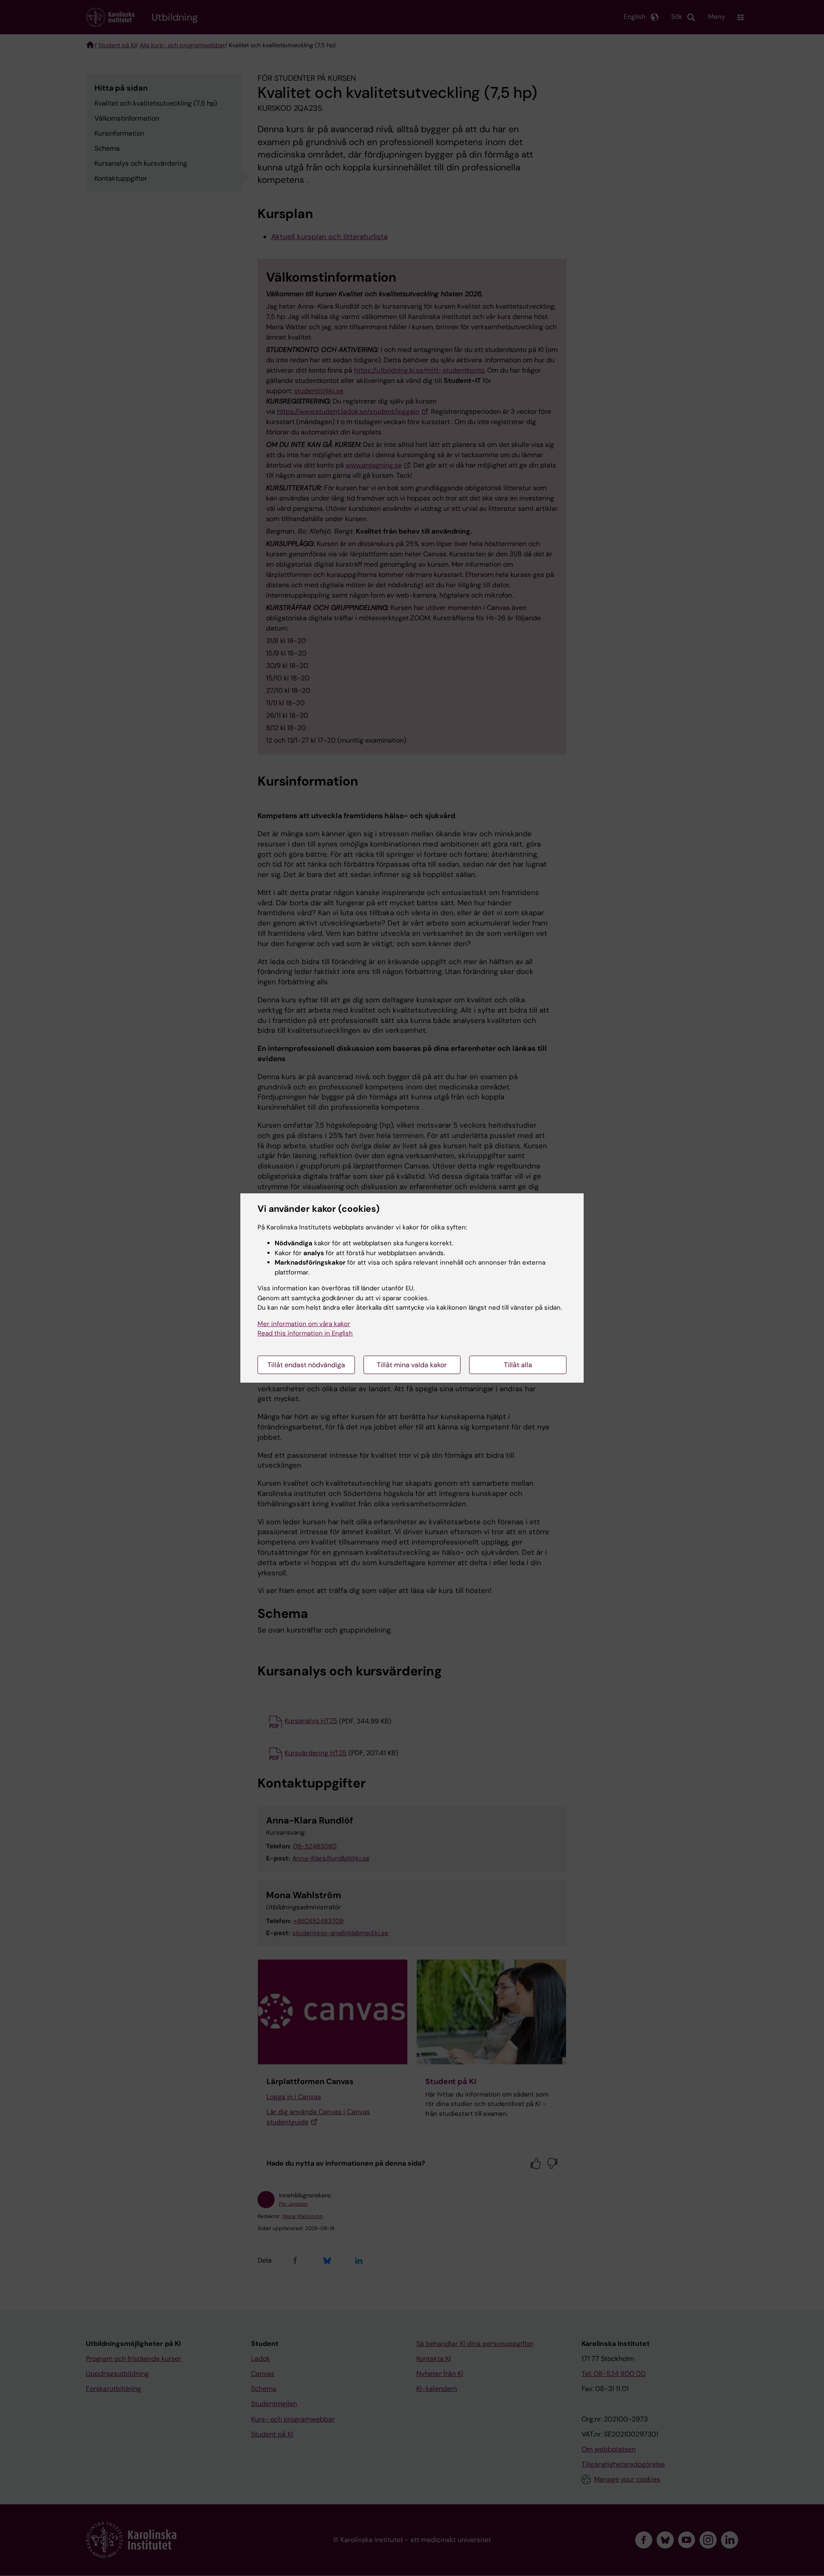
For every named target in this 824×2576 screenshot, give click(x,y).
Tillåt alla (518, 1365)
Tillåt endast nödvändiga (306, 1365)
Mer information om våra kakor (304, 1324)
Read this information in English (305, 1333)
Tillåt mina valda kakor (412, 1365)
